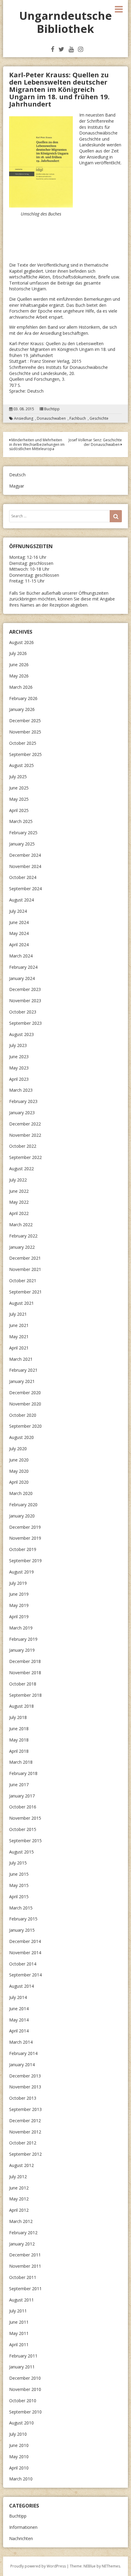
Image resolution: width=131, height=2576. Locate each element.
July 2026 (18, 653)
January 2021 (22, 1381)
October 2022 (23, 1146)
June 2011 (19, 2322)
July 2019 (18, 1583)
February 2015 (23, 1919)
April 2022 (19, 1213)
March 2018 (21, 1762)
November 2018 (25, 1673)
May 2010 (19, 2457)
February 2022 (23, 1236)
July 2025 (18, 777)
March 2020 (21, 1493)
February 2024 (23, 967)
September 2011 (25, 2289)
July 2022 (18, 1180)
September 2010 (25, 2412)
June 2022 (19, 1191)
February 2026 (23, 698)
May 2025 (19, 799)
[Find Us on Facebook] (53, 49)
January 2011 (22, 2367)
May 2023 (19, 1068)
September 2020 (25, 1426)
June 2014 (19, 2009)
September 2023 (25, 1023)
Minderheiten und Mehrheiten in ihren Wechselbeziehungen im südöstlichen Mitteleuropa (37, 444)
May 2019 (19, 1605)
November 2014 (25, 1953)
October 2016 (23, 1807)
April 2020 (19, 1482)
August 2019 (21, 1572)
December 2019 (25, 1527)
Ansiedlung (24, 418)
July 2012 (18, 2177)
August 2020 (21, 1437)
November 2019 (25, 1538)
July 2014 (18, 1997)
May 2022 (19, 1202)
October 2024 (23, 877)
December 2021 (25, 1258)
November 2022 (25, 1135)
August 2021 (21, 1303)
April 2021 (19, 1348)
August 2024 (21, 900)
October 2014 (23, 1964)
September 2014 (25, 1975)
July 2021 (18, 1314)
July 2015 (18, 1863)
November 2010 (25, 2389)
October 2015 (23, 1829)
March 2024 (21, 956)
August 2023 (21, 1034)
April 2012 (19, 2210)
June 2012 (19, 2188)
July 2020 (18, 1449)
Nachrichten (21, 2538)
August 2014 (21, 1986)
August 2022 (21, 1169)
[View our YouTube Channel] (71, 49)
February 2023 (23, 1101)
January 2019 (22, 1650)
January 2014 (22, 2065)
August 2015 (21, 1852)
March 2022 (21, 1225)
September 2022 (25, 1157)
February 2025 (23, 833)
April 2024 (19, 945)
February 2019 (23, 1639)
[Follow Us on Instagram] (81, 49)
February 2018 (23, 1773)
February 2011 (23, 2356)
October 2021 (23, 1281)
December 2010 (25, 2378)
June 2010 (19, 2445)
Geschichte (99, 418)
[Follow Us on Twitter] (61, 49)
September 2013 (25, 2109)
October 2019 (23, 1549)
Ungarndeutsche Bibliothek (65, 22)
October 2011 (23, 2277)
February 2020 (23, 1505)
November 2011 (25, 2266)
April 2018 (19, 1751)
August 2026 (21, 642)
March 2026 (21, 687)
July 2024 (18, 911)
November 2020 (25, 1404)
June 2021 (19, 1325)
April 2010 (19, 2468)
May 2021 (19, 1337)
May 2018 (19, 1740)
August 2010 (21, 2423)
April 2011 (19, 2345)
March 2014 (21, 2042)
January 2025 (22, 844)
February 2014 (23, 2053)
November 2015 (25, 1818)
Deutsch (17, 475)
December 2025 (25, 721)
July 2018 (18, 1717)
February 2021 (23, 1370)
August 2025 (21, 765)
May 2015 (19, 1885)
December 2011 (25, 2255)
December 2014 (25, 1941)
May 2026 (19, 676)
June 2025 (19, 788)
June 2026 (19, 665)
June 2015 (19, 1874)
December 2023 (25, 989)
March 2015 (21, 1908)
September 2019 (25, 1561)
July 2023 (18, 1045)
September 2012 (25, 2154)
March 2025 (21, 821)
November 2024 (25, 866)
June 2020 (19, 1460)
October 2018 (23, 1684)
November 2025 (25, 732)
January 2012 (22, 2244)
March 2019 (21, 1628)
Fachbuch (78, 418)
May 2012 (19, 2199)
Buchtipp (52, 409)
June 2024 (19, 922)
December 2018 (25, 1661)
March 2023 (21, 1090)
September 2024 (25, 889)
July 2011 (18, 2311)
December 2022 (25, 1124)
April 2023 (19, 1079)
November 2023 (25, 1001)
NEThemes (111, 2566)
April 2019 (19, 1617)
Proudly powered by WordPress (38, 2566)
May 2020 (19, 1471)
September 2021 (25, 1292)
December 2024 (25, 855)
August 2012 (21, 2165)
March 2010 (21, 2479)
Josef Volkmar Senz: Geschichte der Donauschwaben (95, 442)
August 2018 (21, 1706)
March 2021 (21, 1359)
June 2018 (19, 1729)
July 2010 (18, 2434)
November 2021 (25, 1269)
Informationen (23, 2527)
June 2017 (19, 1785)
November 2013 (25, 2087)
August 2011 (21, 2300)
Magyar (17, 486)
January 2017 (22, 1796)
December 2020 (25, 1393)
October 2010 (23, 2401)
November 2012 (25, 2132)
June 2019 (19, 1594)
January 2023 (22, 1113)
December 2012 (25, 2121)
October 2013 (23, 2098)
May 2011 (19, 2333)
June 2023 (19, 1057)
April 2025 (19, 810)
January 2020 (22, 1516)
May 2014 (19, 2020)
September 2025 (25, 754)
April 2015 (19, 1897)
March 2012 (21, 2221)
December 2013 (25, 2076)
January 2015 (22, 1930)
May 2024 (19, 933)
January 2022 (22, 1247)
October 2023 (23, 1012)
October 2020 (23, 1415)
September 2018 (25, 1695)
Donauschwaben (51, 418)
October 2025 (23, 743)
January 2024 (22, 978)
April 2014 (19, 2031)
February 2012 (23, 2233)
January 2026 (22, 709)
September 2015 (25, 1841)
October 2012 (23, 2143)
